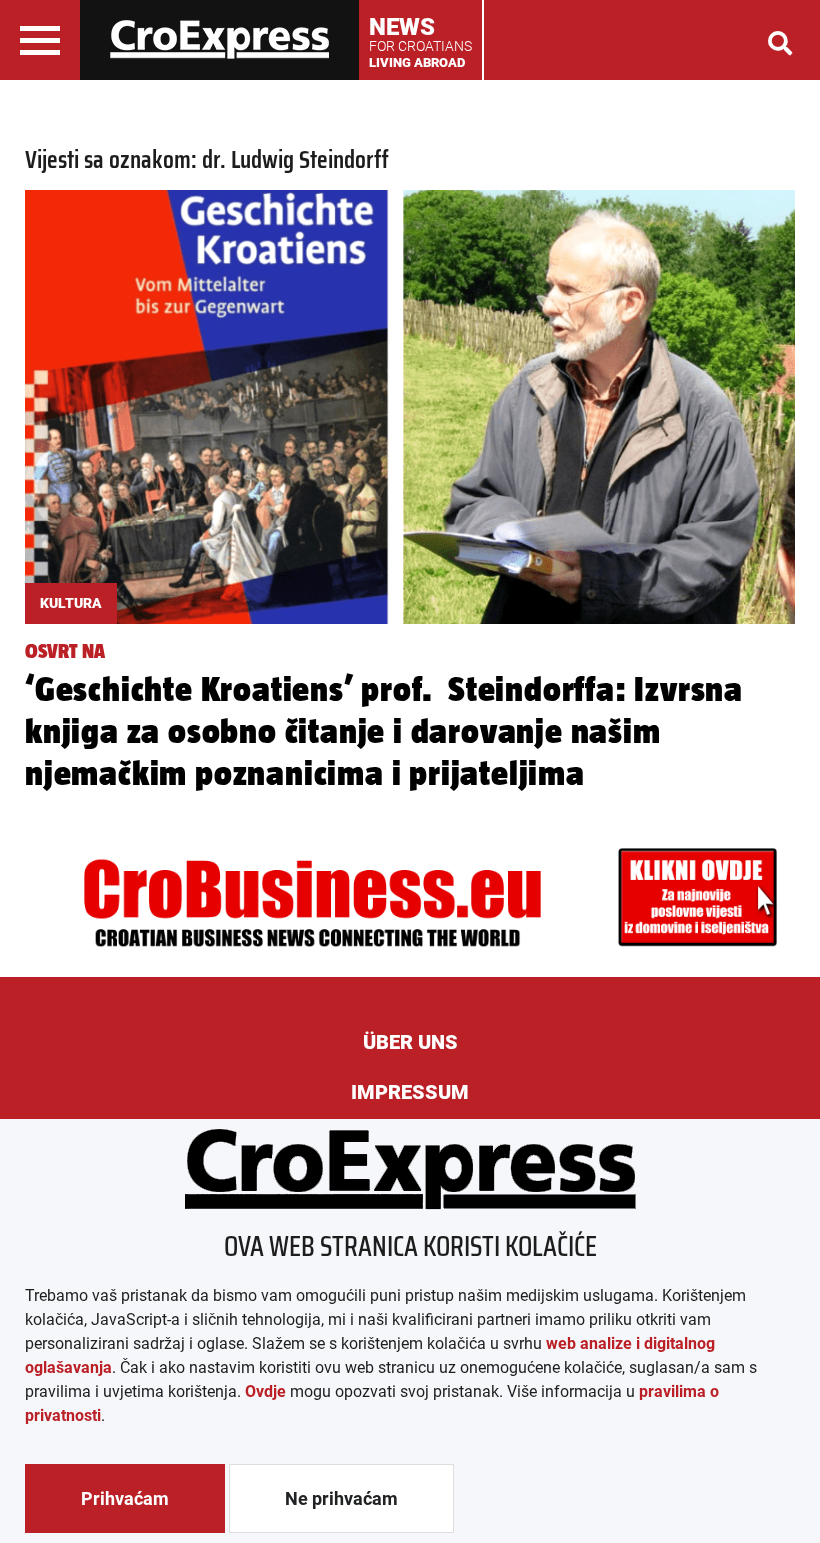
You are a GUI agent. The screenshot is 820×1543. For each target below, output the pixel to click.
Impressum (410, 1092)
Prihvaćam (125, 1498)
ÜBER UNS (410, 1042)
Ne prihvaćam (341, 1498)
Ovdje (265, 1391)
